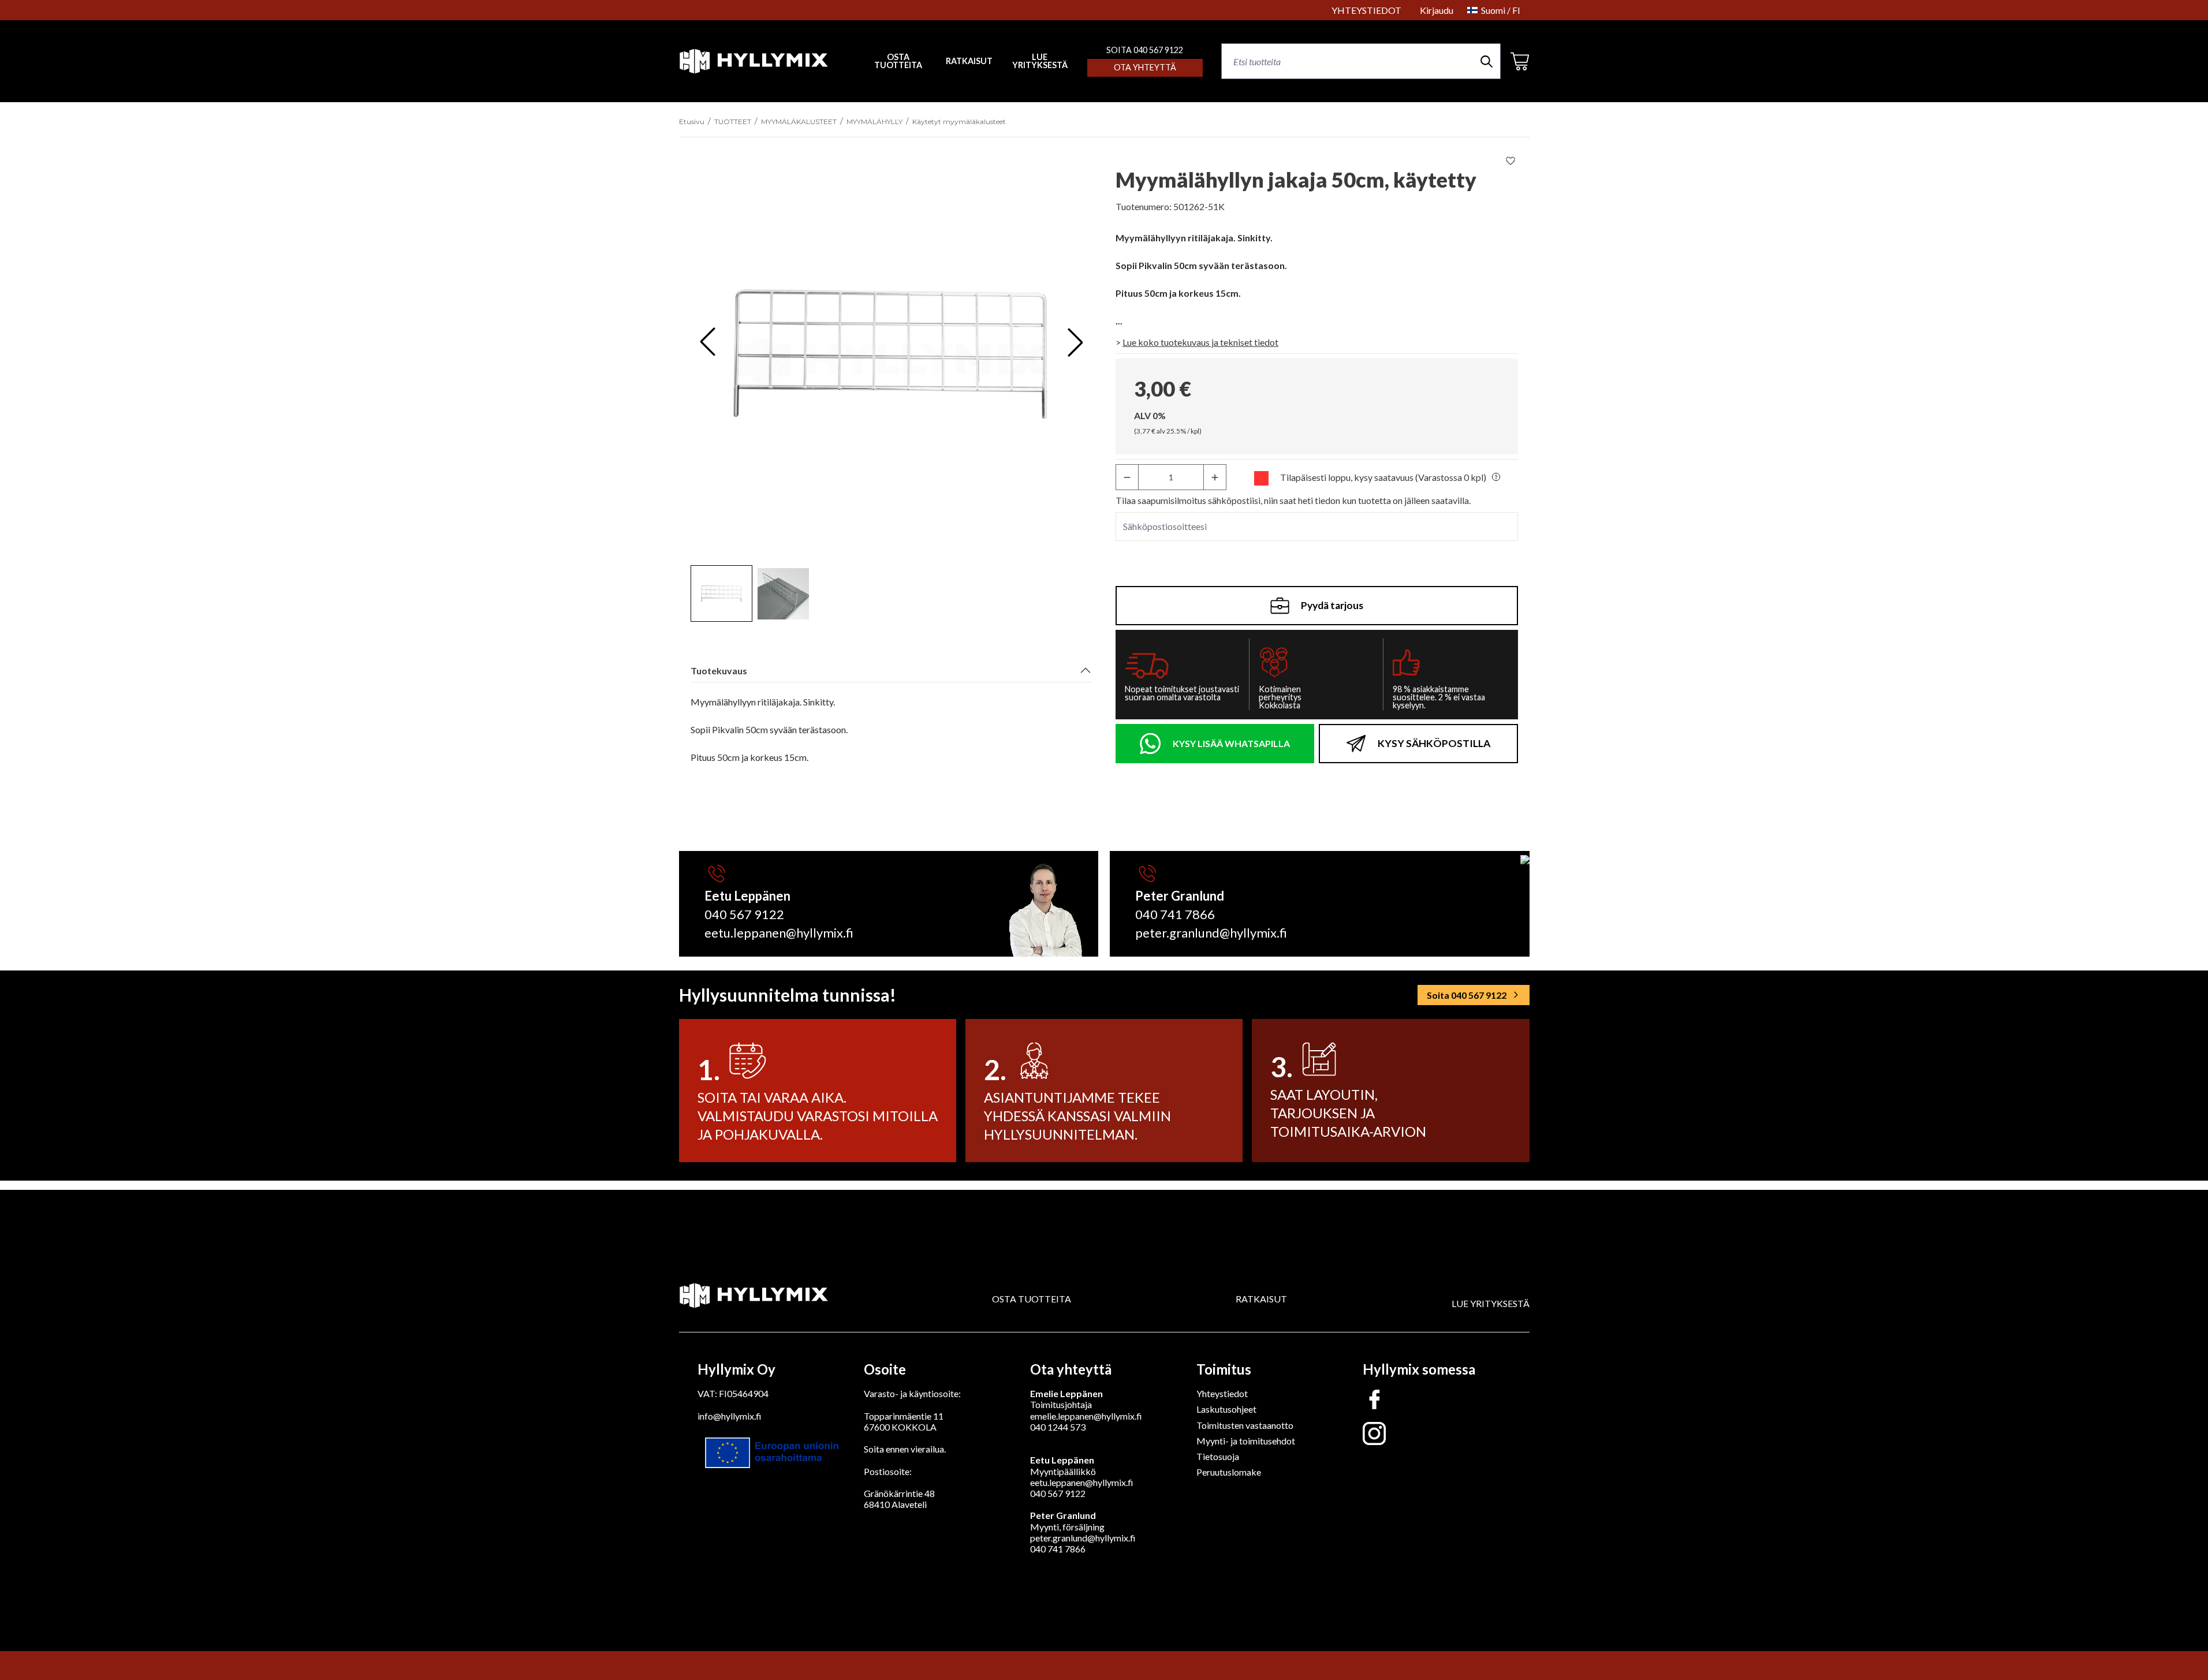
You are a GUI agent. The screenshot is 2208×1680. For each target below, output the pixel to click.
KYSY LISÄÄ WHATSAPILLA (1231, 743)
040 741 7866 (1175, 914)
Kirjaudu (1437, 10)
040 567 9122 (744, 914)
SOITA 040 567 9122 (1145, 50)
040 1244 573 (1058, 1427)
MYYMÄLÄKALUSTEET (799, 122)
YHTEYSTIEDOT (1366, 10)
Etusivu (692, 122)
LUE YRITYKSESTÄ (1040, 61)
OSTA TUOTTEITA (1032, 1299)
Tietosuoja (1218, 1456)
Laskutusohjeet (1226, 1409)
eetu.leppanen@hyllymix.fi (779, 933)
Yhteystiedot (1222, 1393)
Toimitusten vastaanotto (1245, 1425)
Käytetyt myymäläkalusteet (959, 122)
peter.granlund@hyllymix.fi (1211, 933)
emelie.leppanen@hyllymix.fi (1086, 1416)
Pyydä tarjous (1332, 605)
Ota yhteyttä (1145, 67)
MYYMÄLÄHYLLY (874, 122)
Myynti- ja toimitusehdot (1246, 1441)
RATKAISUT (969, 61)
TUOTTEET (733, 122)
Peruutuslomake (1229, 1472)
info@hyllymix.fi (730, 1416)
